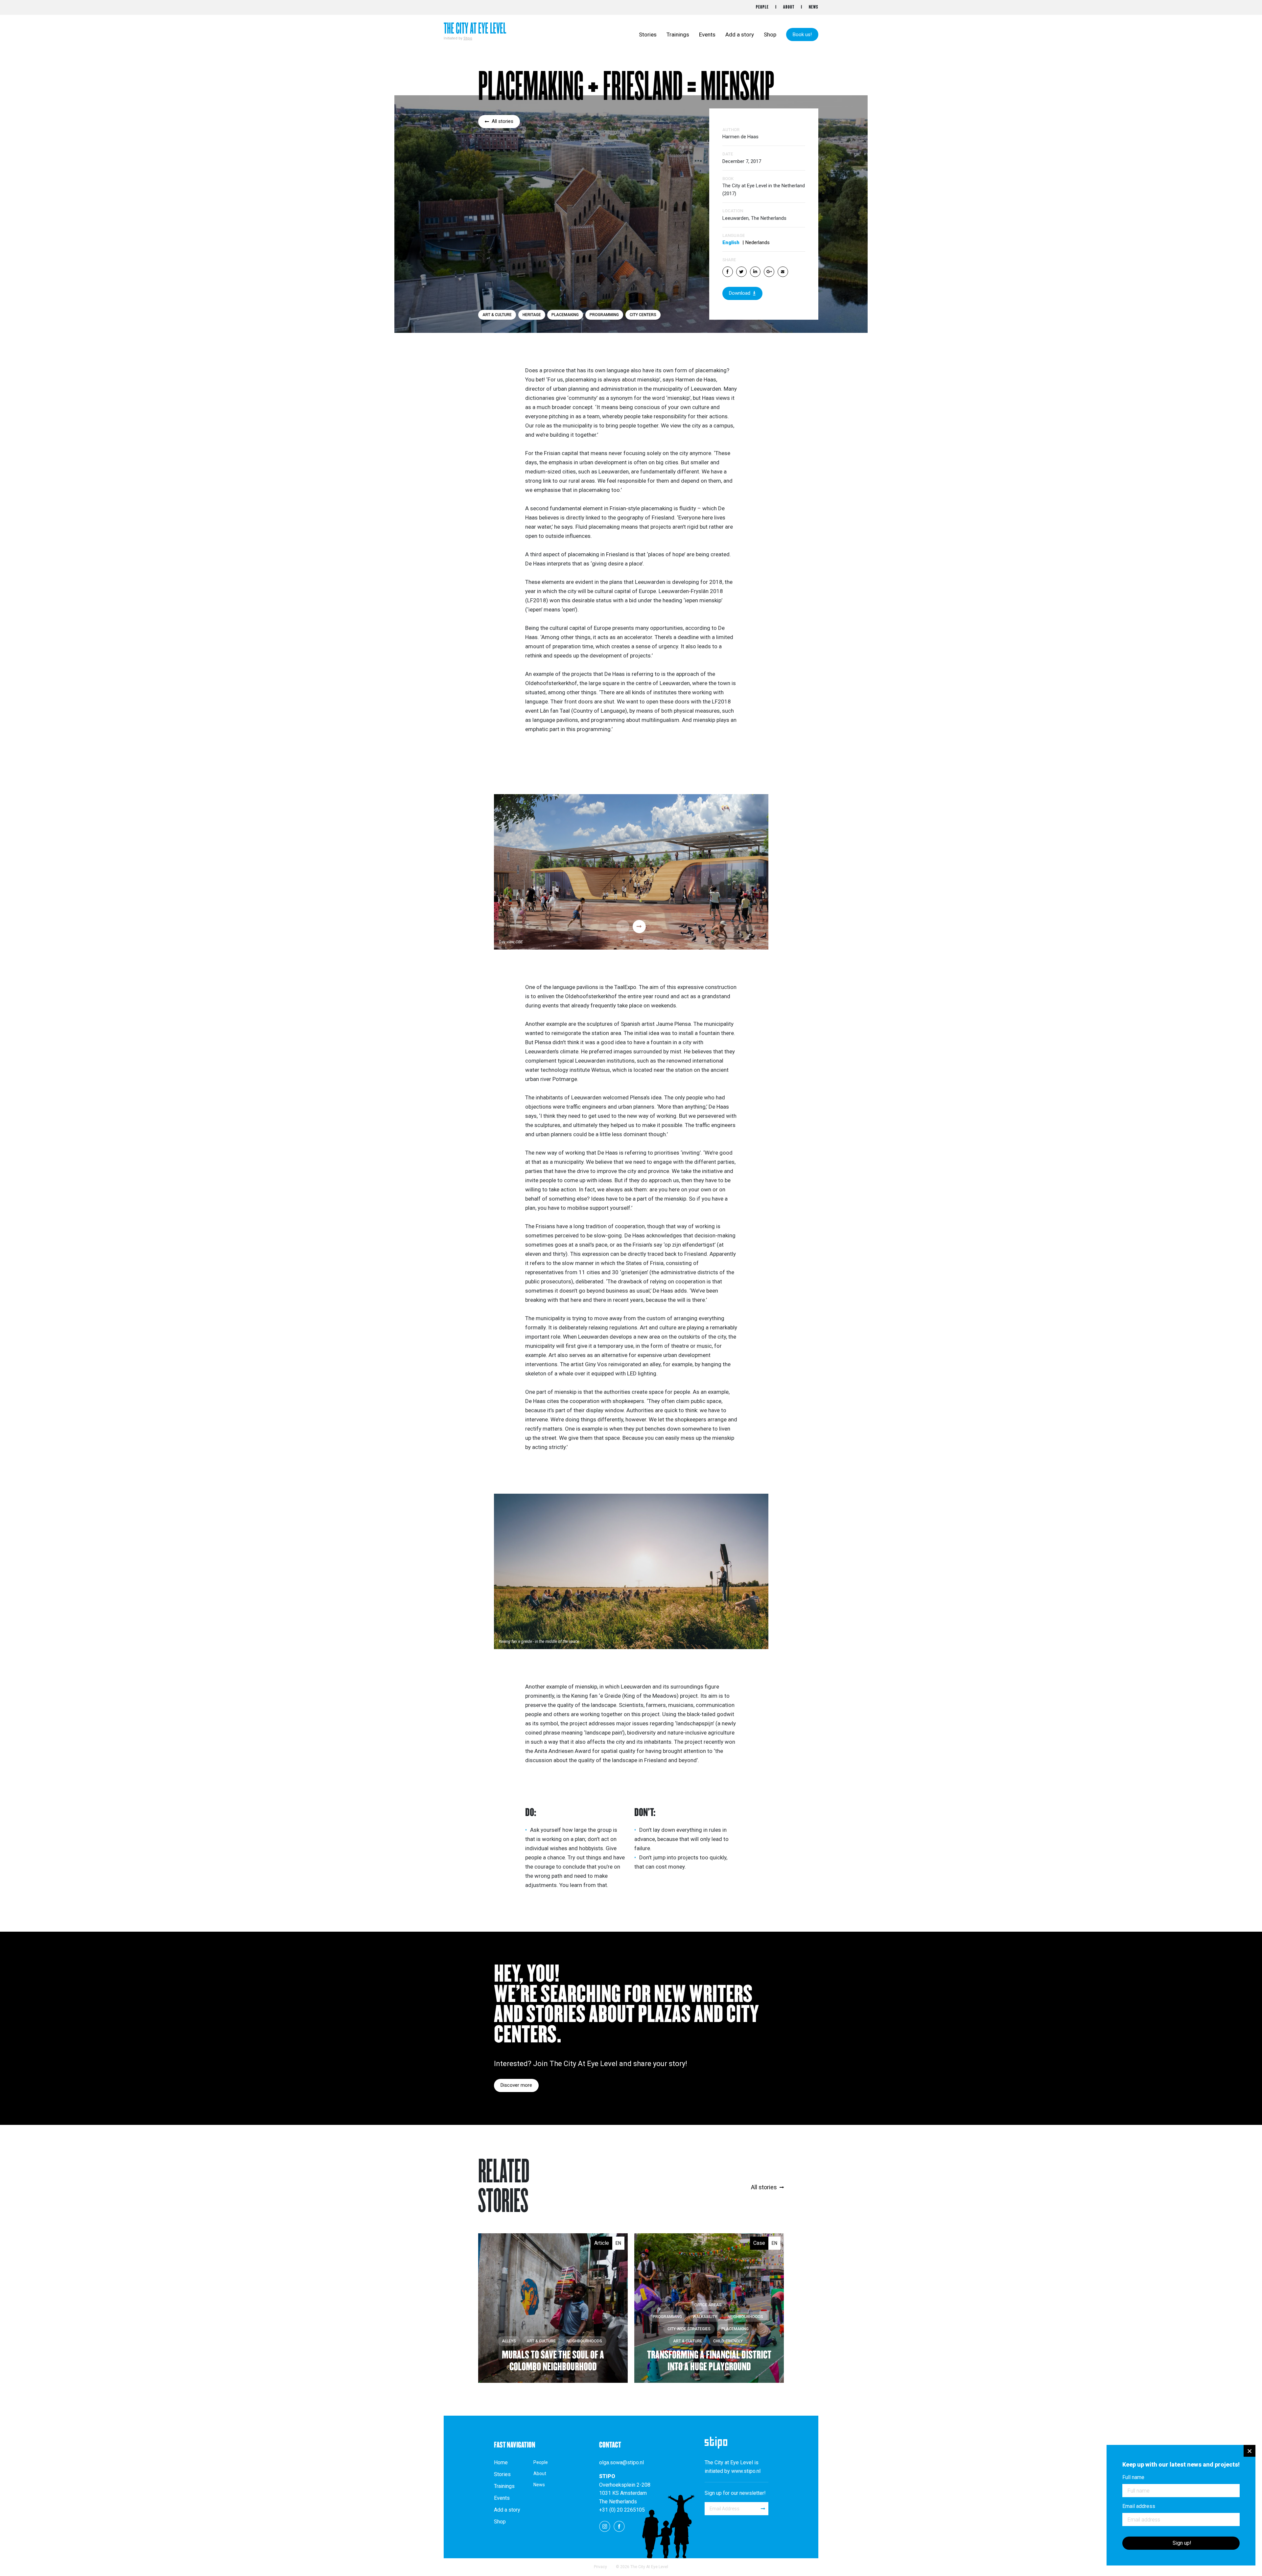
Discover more (516, 2085)
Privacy (600, 2567)
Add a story (740, 34)
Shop (770, 34)
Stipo (468, 38)
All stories (502, 121)
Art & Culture (497, 315)
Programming (604, 315)
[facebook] (619, 2526)
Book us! (802, 34)
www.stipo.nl (746, 2471)
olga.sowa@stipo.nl (621, 2462)
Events (707, 34)
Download (740, 293)
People (762, 7)
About (789, 7)
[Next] (639, 927)
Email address (1139, 2506)
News (814, 7)
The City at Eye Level (475, 29)
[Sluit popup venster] (1250, 2451)
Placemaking (565, 315)
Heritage (532, 315)
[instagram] (605, 2526)
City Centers (643, 315)
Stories (648, 34)
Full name (1133, 2477)
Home (501, 2463)
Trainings (678, 34)
